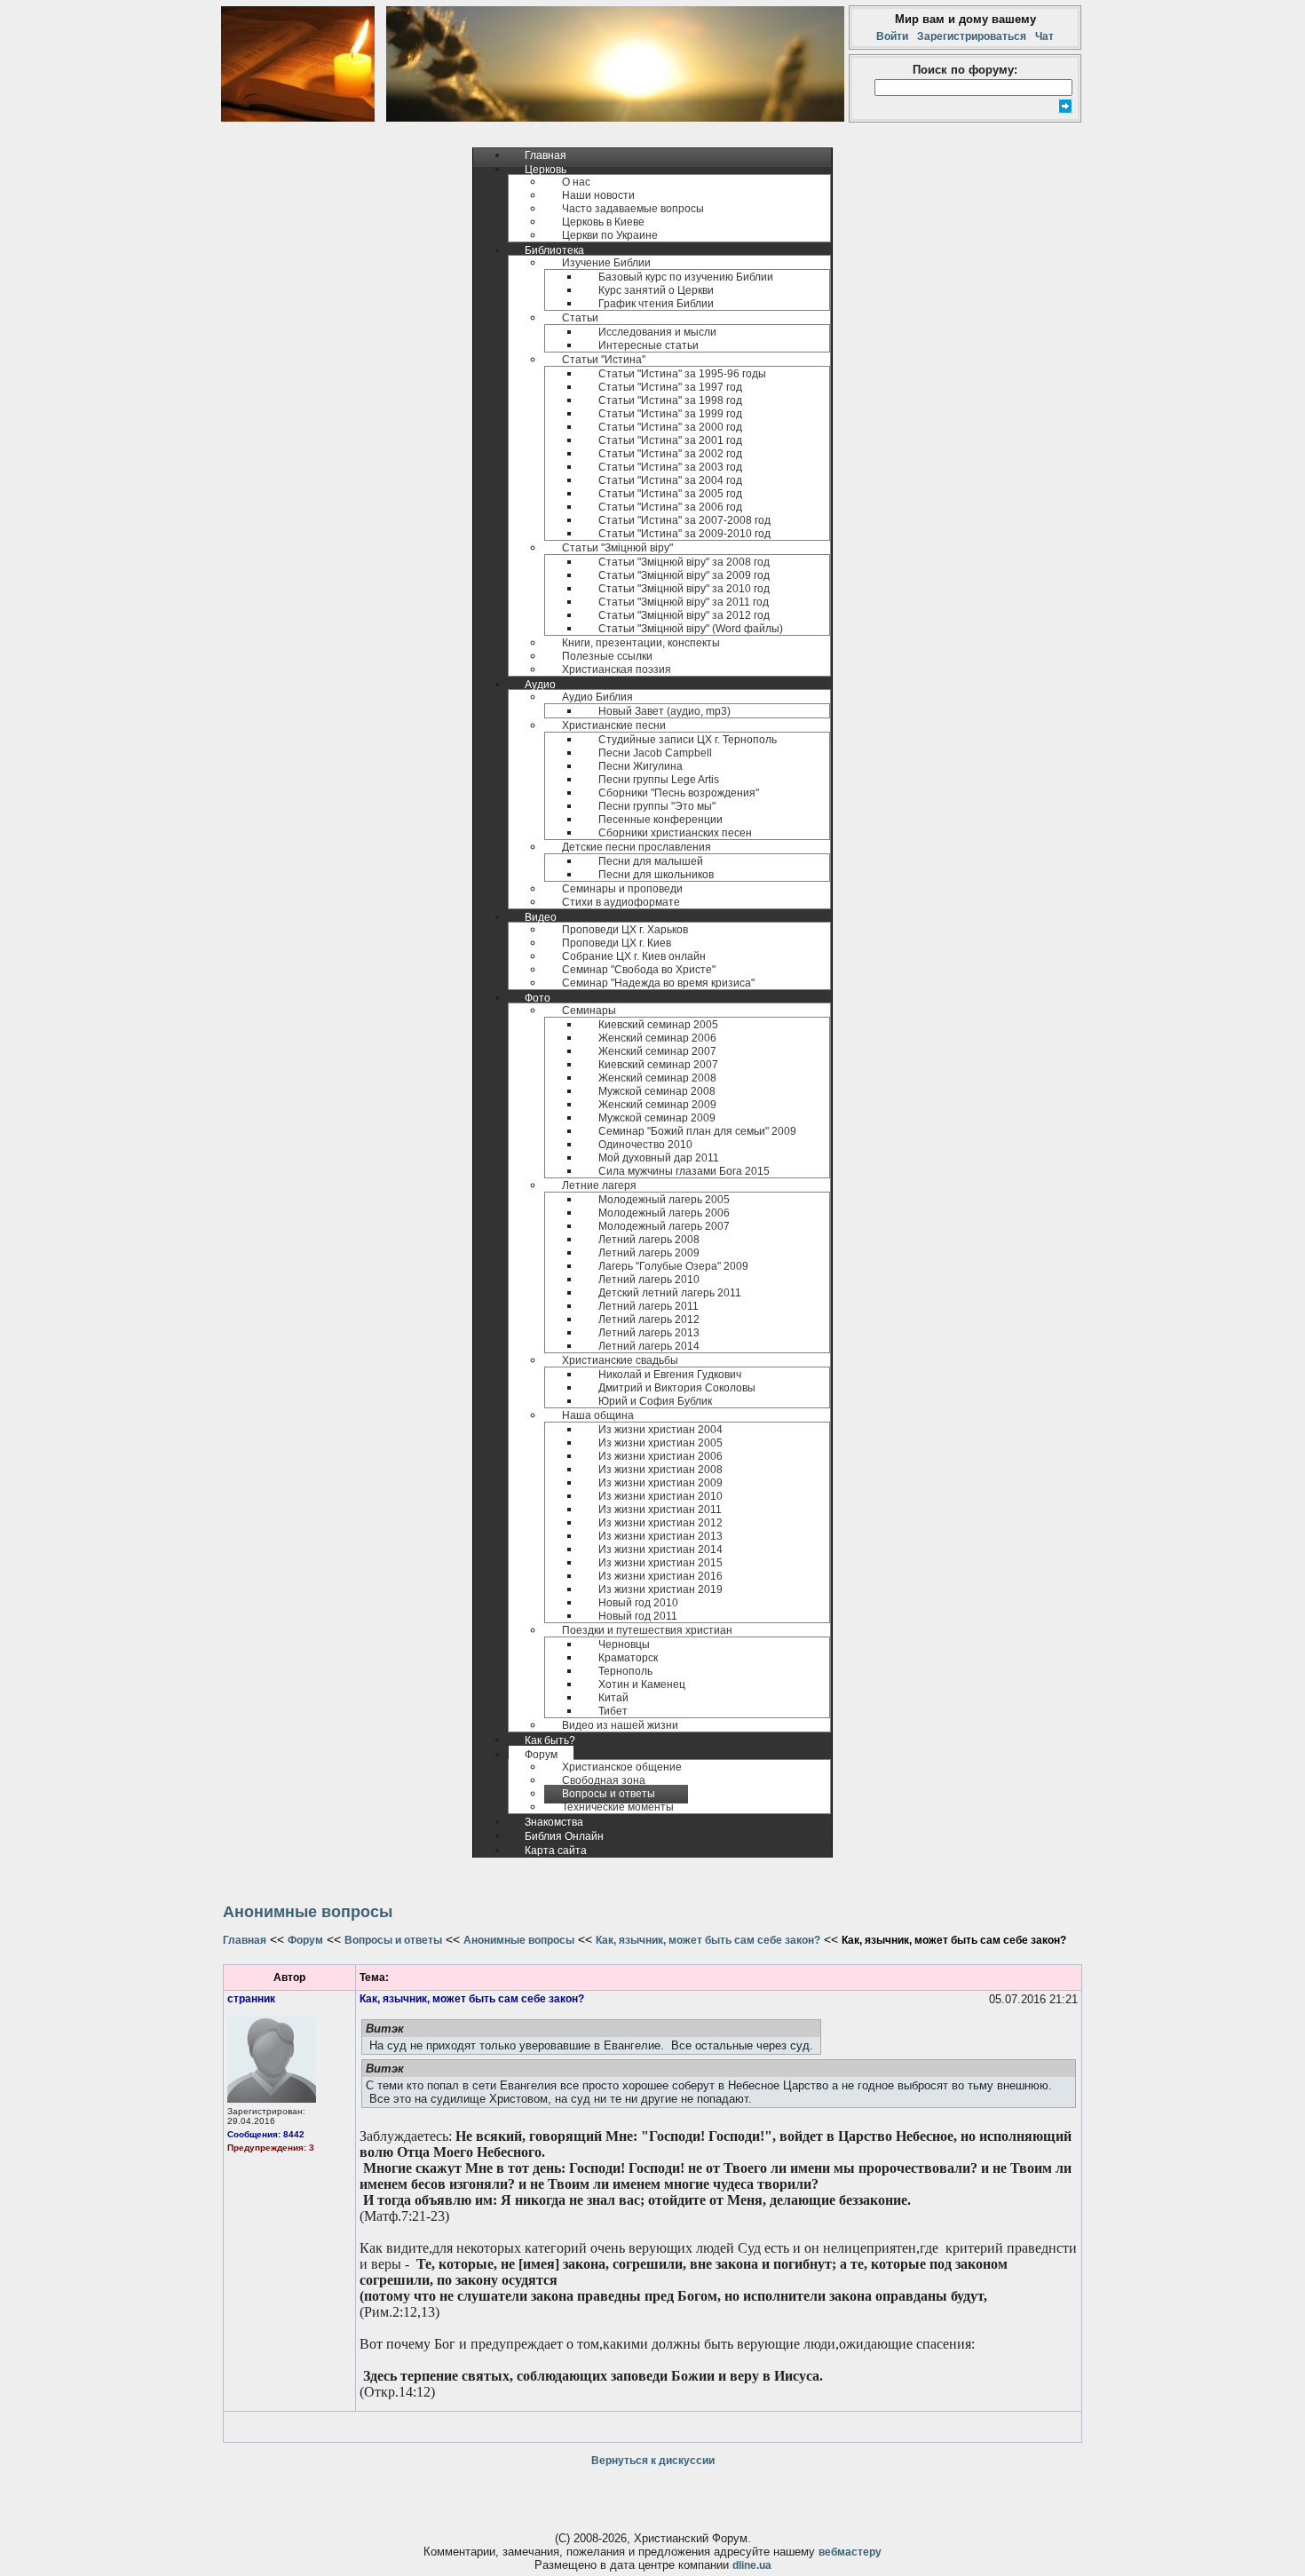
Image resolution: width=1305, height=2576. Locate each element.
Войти (895, 36)
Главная (245, 1940)
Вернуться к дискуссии (653, 2461)
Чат (1042, 36)
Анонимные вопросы (519, 1940)
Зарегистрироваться (972, 36)
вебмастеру (850, 2552)
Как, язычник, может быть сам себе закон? (708, 1940)
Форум (305, 1940)
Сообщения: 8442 (266, 2134)
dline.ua (752, 2565)
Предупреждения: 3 (271, 2148)
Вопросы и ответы (393, 1940)
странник (251, 1999)
